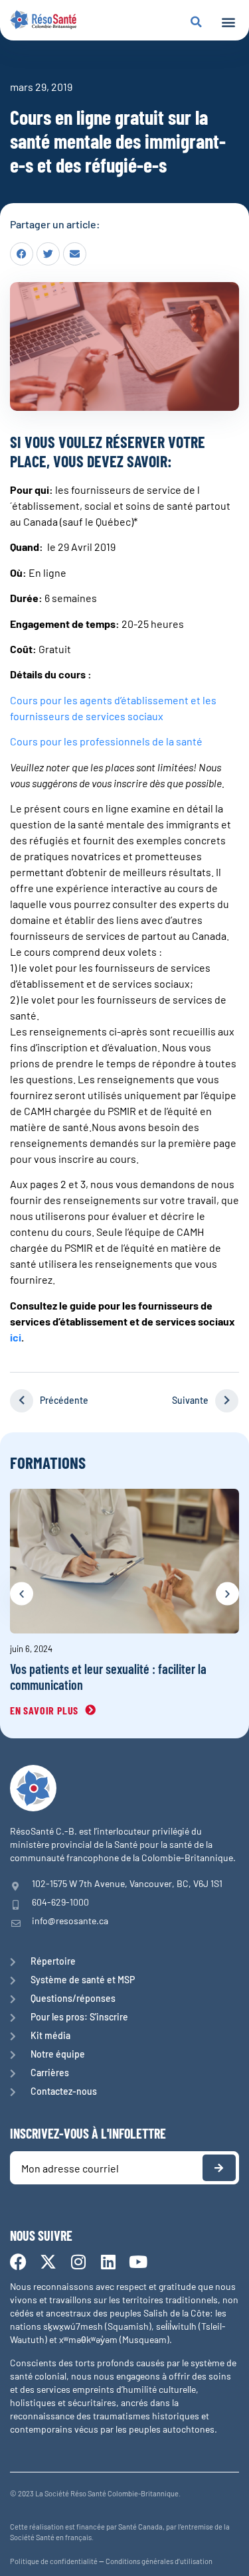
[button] (228, 22)
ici (16, 1337)
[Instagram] (78, 2262)
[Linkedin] (108, 2262)
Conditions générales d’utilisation (159, 2561)
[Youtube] (138, 2262)
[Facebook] (18, 2262)
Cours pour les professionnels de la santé (106, 741)
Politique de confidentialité (54, 2561)
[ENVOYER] (219, 2168)
